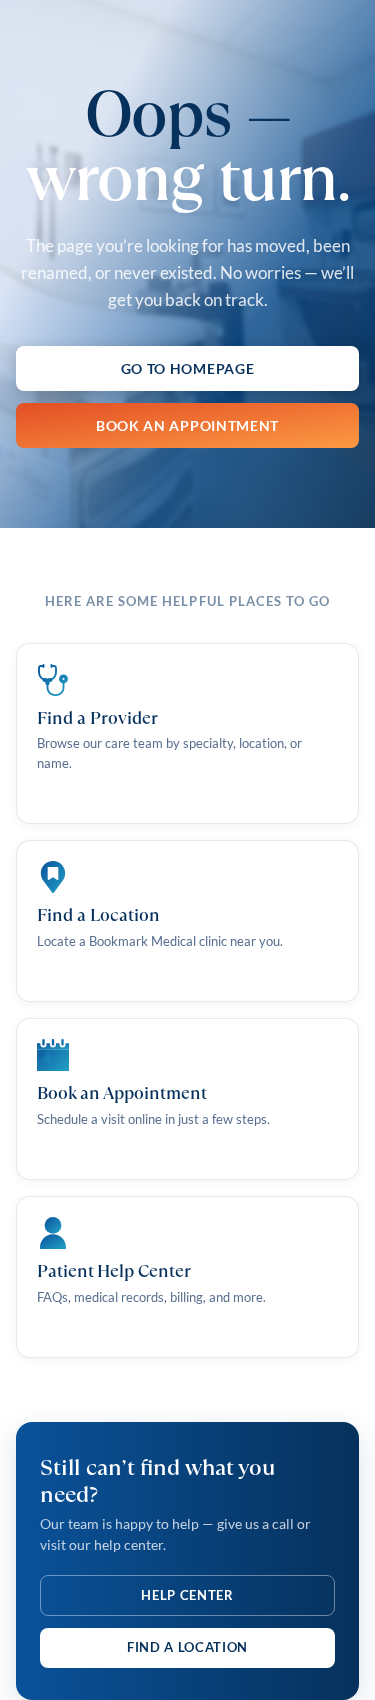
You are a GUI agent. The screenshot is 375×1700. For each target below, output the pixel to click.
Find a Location (187, 1647)
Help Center (187, 1595)
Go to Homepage (188, 368)
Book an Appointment (187, 425)
